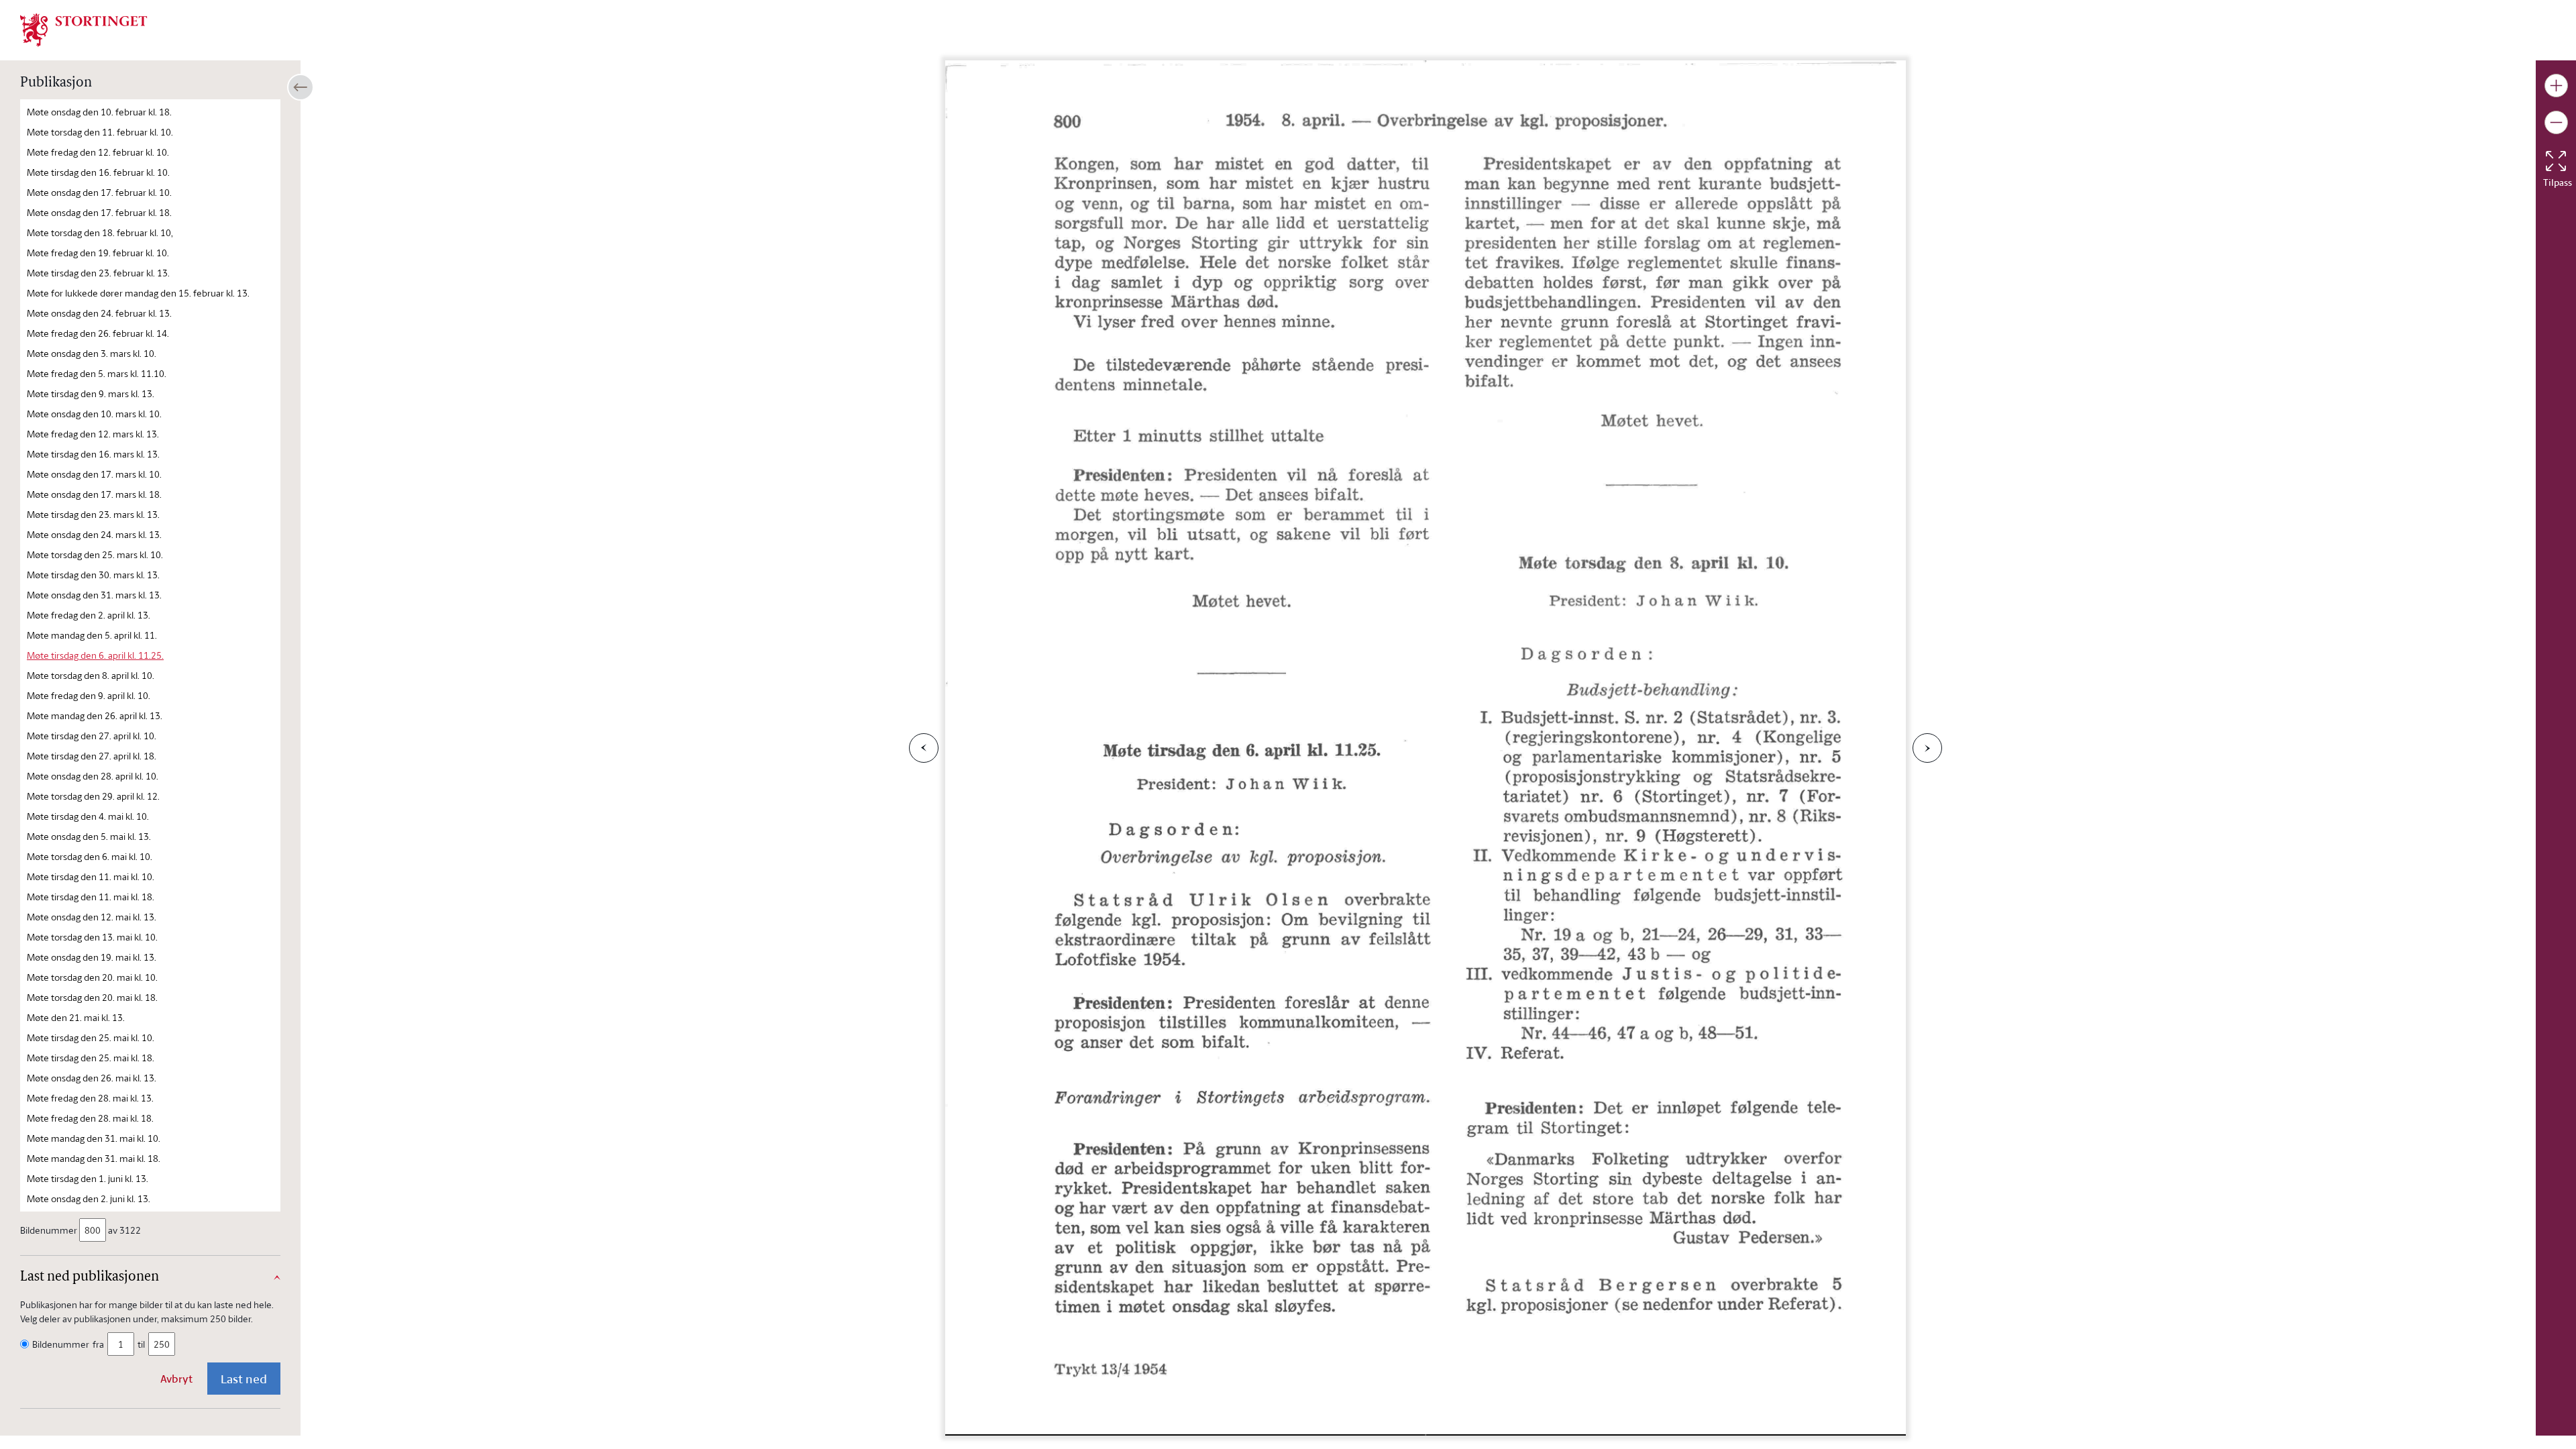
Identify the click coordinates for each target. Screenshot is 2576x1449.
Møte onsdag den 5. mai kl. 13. (89, 836)
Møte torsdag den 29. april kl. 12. (93, 796)
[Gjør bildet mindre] (2556, 122)
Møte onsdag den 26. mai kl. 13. (92, 1078)
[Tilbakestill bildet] (2556, 161)
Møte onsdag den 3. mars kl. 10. (92, 353)
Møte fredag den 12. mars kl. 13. (93, 434)
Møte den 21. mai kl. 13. (76, 1017)
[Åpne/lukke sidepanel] (301, 87)
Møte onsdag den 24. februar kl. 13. (99, 313)
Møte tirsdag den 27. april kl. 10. (92, 736)
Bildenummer (49, 1230)
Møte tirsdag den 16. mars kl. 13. (93, 454)
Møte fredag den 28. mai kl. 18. (90, 1118)
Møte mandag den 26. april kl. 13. (95, 715)
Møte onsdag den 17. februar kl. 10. (99, 192)
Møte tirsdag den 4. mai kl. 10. (88, 816)
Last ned (244, 1379)
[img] (84, 29)
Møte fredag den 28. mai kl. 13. (90, 1098)
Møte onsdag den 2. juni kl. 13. (89, 1198)
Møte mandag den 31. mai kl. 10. (94, 1138)
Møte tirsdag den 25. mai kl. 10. (91, 1037)
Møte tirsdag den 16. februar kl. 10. (98, 172)
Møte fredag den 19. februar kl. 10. (98, 253)
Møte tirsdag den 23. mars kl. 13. (93, 514)
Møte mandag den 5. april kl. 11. (92, 635)
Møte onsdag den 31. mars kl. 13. (94, 595)
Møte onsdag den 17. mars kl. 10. (94, 474)
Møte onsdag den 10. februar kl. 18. (99, 112)
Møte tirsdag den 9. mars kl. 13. (91, 393)
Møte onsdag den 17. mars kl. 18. (94, 494)
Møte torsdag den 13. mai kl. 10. (92, 937)
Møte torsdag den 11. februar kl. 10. (100, 132)
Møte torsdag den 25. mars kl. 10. (95, 554)
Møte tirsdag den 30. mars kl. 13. (93, 575)
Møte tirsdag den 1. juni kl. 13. (88, 1178)
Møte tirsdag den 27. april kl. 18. (92, 756)
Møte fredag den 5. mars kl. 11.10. (97, 373)
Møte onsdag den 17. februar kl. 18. (99, 212)
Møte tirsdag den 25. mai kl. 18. (91, 1058)
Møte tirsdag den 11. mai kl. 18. (91, 897)
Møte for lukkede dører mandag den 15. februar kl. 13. (138, 293)
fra (98, 1344)
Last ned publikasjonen (90, 1277)
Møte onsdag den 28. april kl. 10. (93, 776)
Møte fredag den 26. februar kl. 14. (98, 333)
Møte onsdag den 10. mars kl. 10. (94, 414)
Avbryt (176, 1379)
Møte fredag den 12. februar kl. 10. (98, 152)
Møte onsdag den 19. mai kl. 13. (92, 957)
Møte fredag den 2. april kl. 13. (89, 615)
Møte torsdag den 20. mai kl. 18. (92, 997)
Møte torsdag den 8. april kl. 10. (91, 675)
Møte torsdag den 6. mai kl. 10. (90, 856)
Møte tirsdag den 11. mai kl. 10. (91, 876)
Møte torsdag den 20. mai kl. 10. (92, 977)
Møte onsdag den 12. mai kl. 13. (92, 917)
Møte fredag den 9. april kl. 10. (89, 695)
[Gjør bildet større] (2556, 86)
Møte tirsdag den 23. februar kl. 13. (98, 273)
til (141, 1344)
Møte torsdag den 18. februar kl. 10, (100, 232)
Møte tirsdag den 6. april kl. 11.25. (95, 655)
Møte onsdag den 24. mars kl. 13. (94, 534)
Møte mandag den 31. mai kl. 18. (94, 1158)
